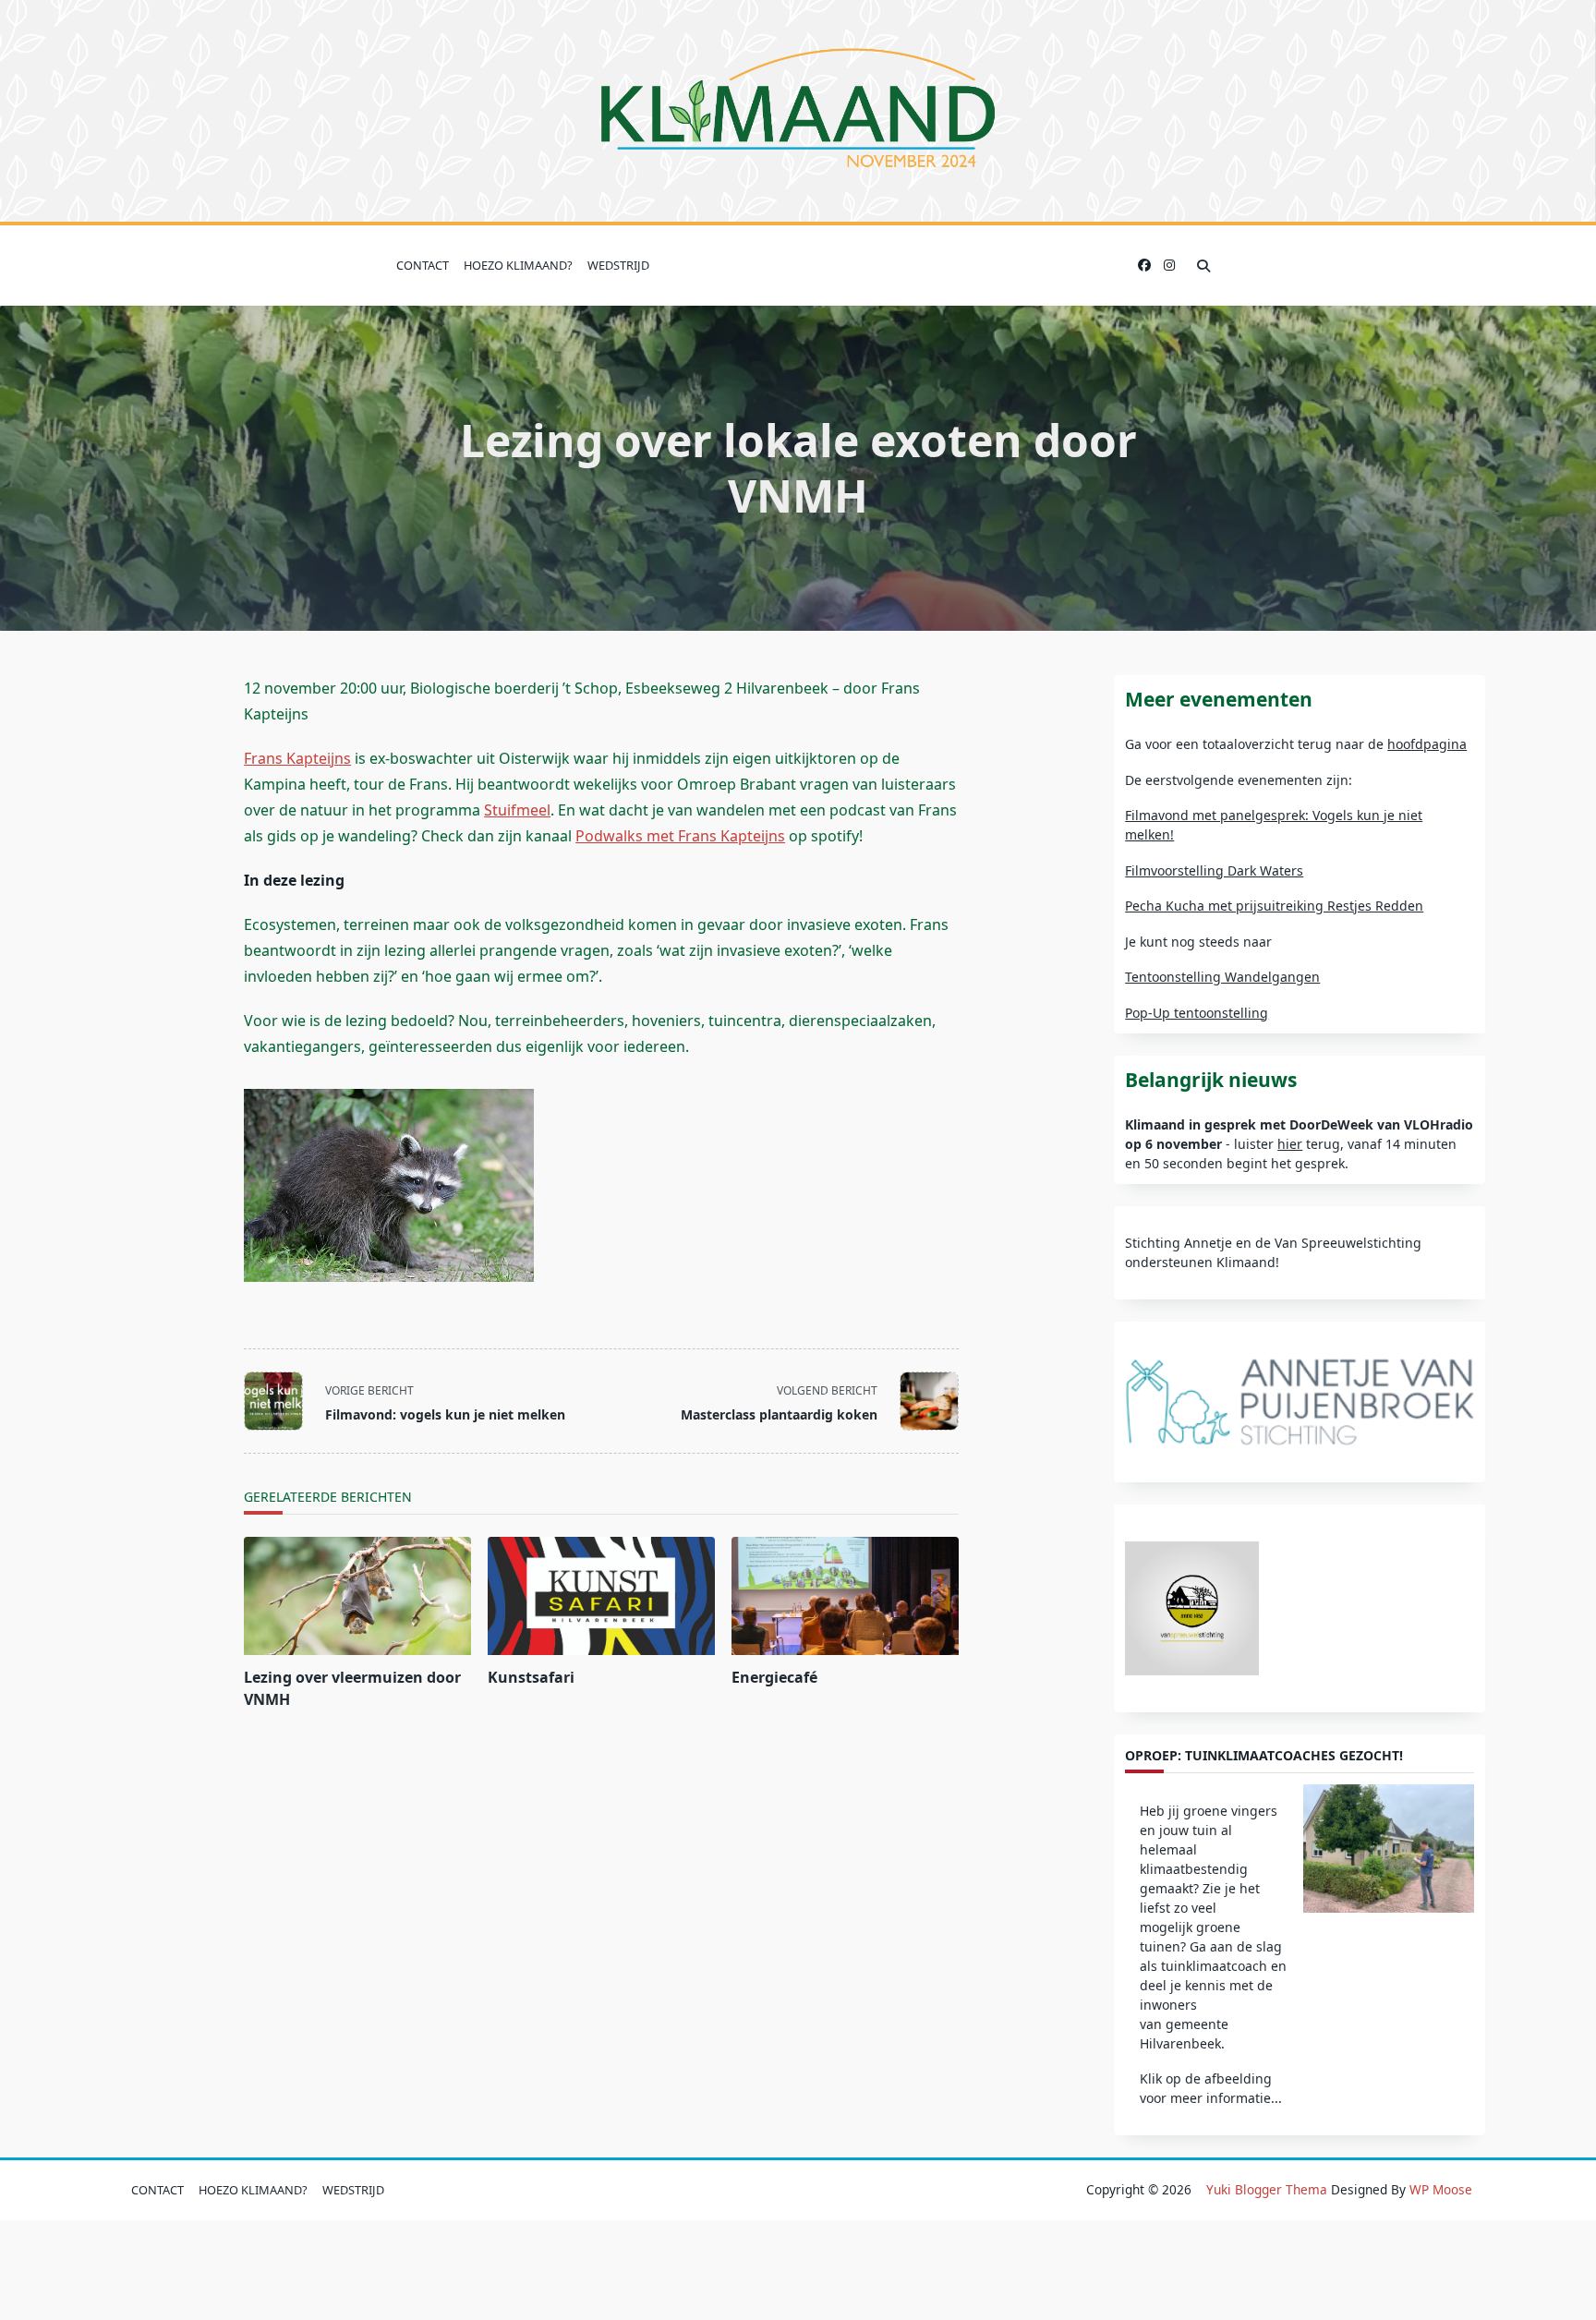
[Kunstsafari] (601, 1596)
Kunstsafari (531, 1677)
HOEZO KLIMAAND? (518, 265)
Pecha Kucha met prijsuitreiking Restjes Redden (1274, 906)
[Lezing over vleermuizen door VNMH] (357, 1596)
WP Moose (1441, 2189)
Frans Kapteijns (297, 758)
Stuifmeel (517, 810)
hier (1290, 1144)
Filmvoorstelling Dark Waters (1214, 870)
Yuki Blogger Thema (1267, 2189)
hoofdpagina (1427, 744)
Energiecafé (774, 1677)
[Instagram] (1169, 266)
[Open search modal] (1203, 266)
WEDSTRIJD (618, 265)
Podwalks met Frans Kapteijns (680, 836)
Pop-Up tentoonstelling (1197, 1013)
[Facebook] (1144, 266)
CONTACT (423, 265)
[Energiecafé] (845, 1596)
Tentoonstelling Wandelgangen (1222, 977)
